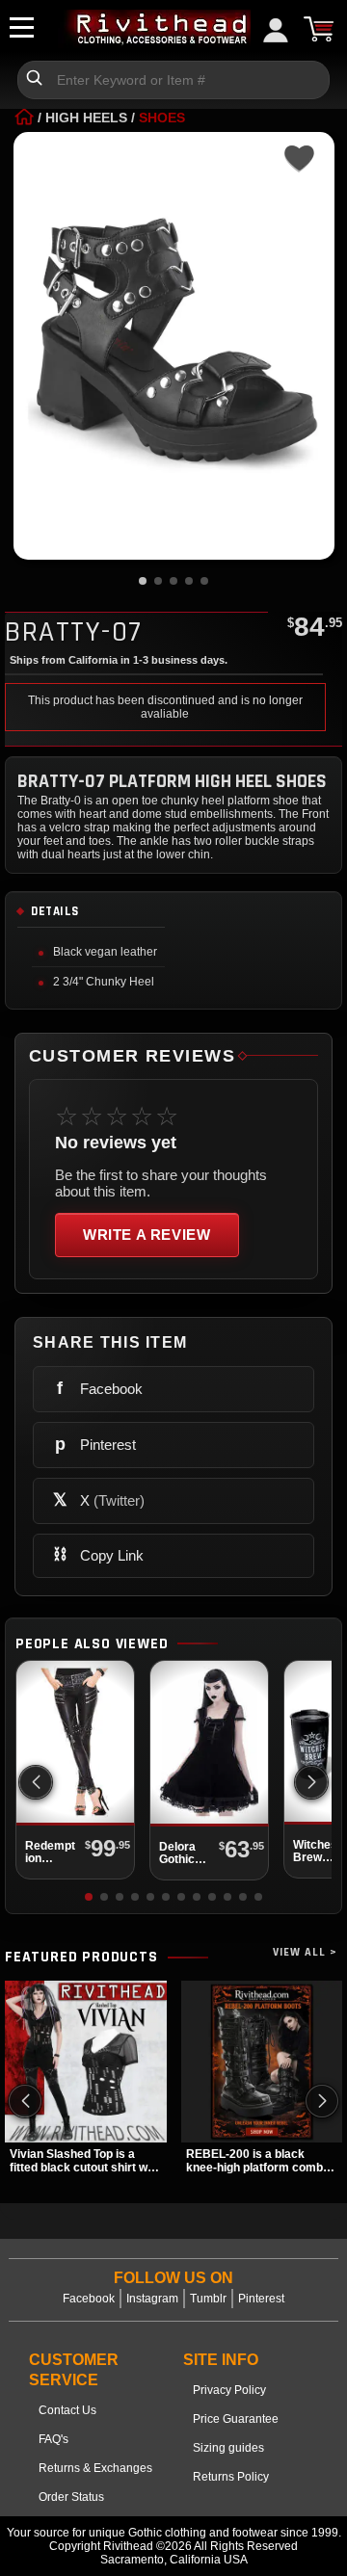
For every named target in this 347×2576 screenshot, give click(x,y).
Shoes (162, 118)
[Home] (24, 118)
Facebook (89, 2299)
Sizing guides (228, 2448)
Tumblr (208, 2299)
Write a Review (147, 1235)
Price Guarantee (236, 2419)
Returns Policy (231, 2477)
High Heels (86, 118)
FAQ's (53, 2439)
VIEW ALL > (305, 1952)
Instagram (152, 2299)
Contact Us (67, 2410)
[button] (311, 1782)
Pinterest (261, 2299)
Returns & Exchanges (95, 2468)
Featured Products (81, 1958)
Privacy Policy (229, 2390)
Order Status (71, 2497)
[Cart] (318, 29)
